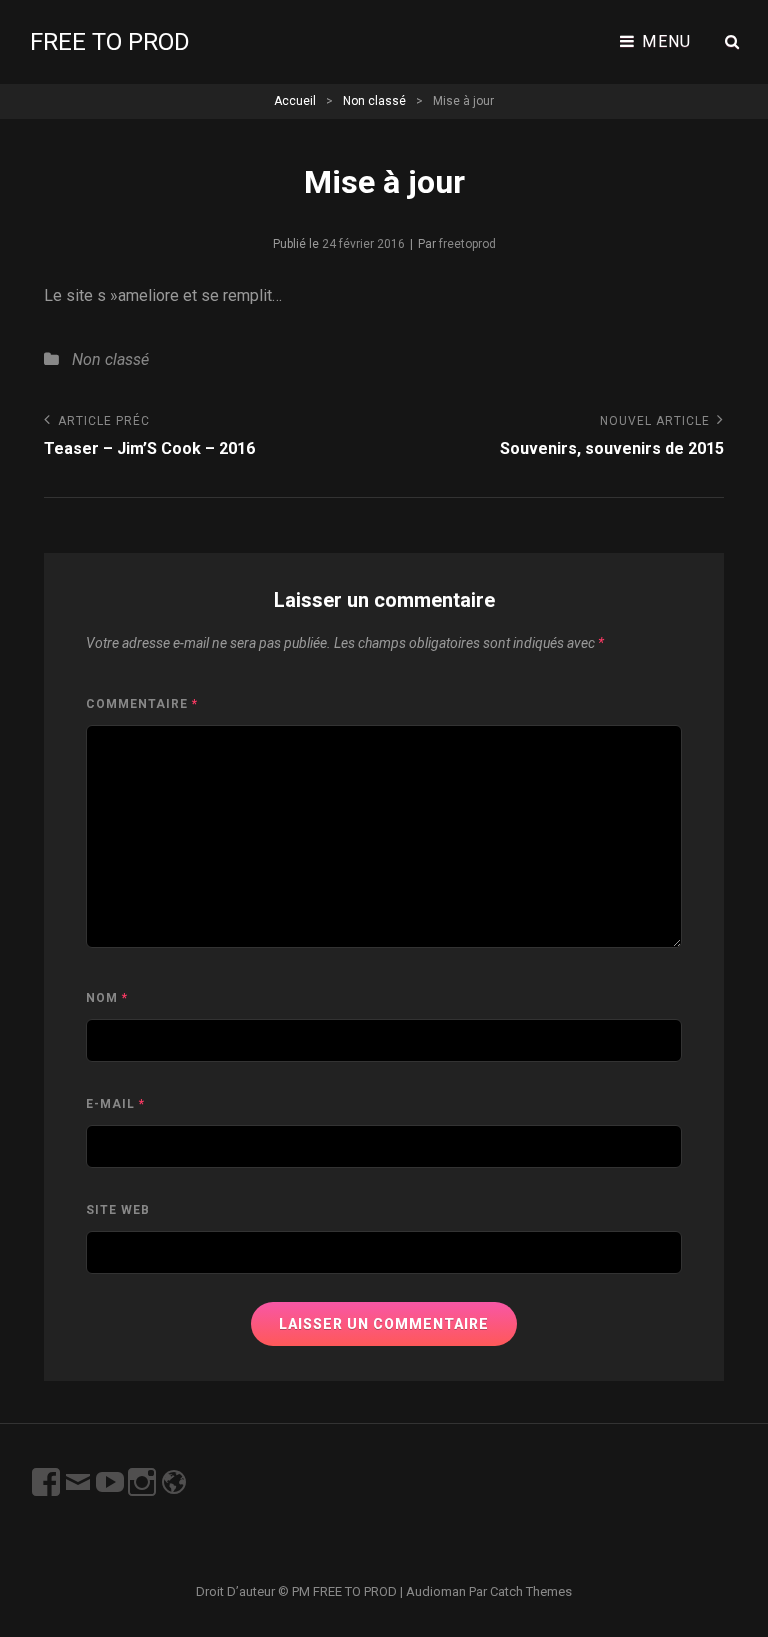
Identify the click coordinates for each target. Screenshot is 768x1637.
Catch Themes (531, 1591)
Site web (118, 1210)
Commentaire (142, 704)
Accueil (295, 101)
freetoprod (467, 244)
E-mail (115, 1104)
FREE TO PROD (110, 42)
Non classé (374, 101)
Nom (107, 998)
